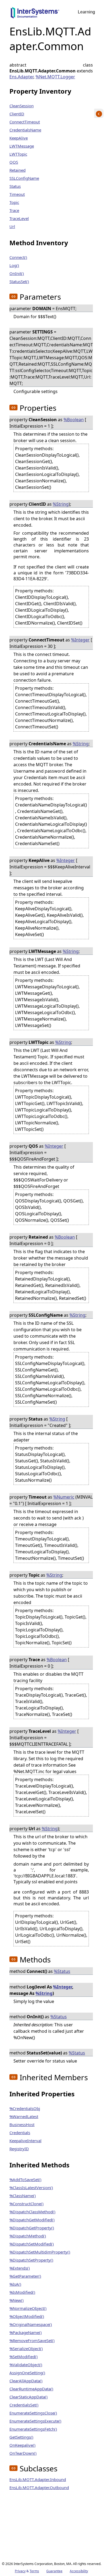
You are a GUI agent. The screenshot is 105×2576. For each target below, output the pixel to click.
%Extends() (20, 2268)
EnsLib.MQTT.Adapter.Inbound (38, 2479)
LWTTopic (18, 154)
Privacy (20, 2571)
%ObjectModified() (27, 2316)
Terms (34, 2571)
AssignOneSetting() (27, 2373)
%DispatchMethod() (28, 2236)
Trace (14, 210)
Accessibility (79, 2571)
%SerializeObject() (26, 2349)
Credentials (20, 2133)
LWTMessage (22, 146)
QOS (14, 162)
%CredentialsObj (25, 2108)
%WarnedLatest (24, 2116)
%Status (62, 1971)
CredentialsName (25, 130)
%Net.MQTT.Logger (55, 77)
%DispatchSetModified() (32, 2244)
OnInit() (17, 273)
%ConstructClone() (27, 2204)
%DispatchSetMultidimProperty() (40, 2252)
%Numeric (64, 1497)
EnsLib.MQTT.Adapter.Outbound (39, 2487)
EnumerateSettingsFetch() (33, 2429)
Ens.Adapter (21, 77)
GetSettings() (21, 2437)
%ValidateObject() (26, 2365)
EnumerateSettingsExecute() (35, 2421)
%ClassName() (23, 2196)
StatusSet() (19, 281)
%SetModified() (24, 2357)
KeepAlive (19, 138)
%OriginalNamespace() (31, 2324)
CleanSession (22, 106)
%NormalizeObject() (28, 2308)
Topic (14, 202)
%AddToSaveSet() (25, 2179)
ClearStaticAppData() (29, 2397)
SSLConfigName (24, 178)
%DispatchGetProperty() (32, 2228)
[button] (13, 296)
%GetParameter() (25, 2276)
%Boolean (74, 420)
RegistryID (19, 2149)
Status (15, 186)
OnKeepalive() (22, 2445)
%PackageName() (26, 2332)
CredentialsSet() (24, 2405)
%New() (17, 2300)
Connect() (18, 257)
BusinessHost (22, 2124)
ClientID (17, 114)
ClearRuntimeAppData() (31, 2389)
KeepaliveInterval (25, 2141)
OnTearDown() (23, 2453)
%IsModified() (22, 2292)
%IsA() (15, 2284)
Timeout (17, 194)
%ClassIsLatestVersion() (31, 2188)
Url (12, 226)
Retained (17, 170)
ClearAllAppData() (26, 2381)
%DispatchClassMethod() (32, 2212)
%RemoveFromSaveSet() (32, 2340)
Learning (86, 12)
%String (61, 504)
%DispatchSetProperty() (31, 2260)
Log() (14, 265)
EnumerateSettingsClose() (33, 2413)
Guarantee (54, 2571)
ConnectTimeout (25, 122)
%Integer (80, 640)
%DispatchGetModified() (32, 2220)
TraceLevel (19, 218)
